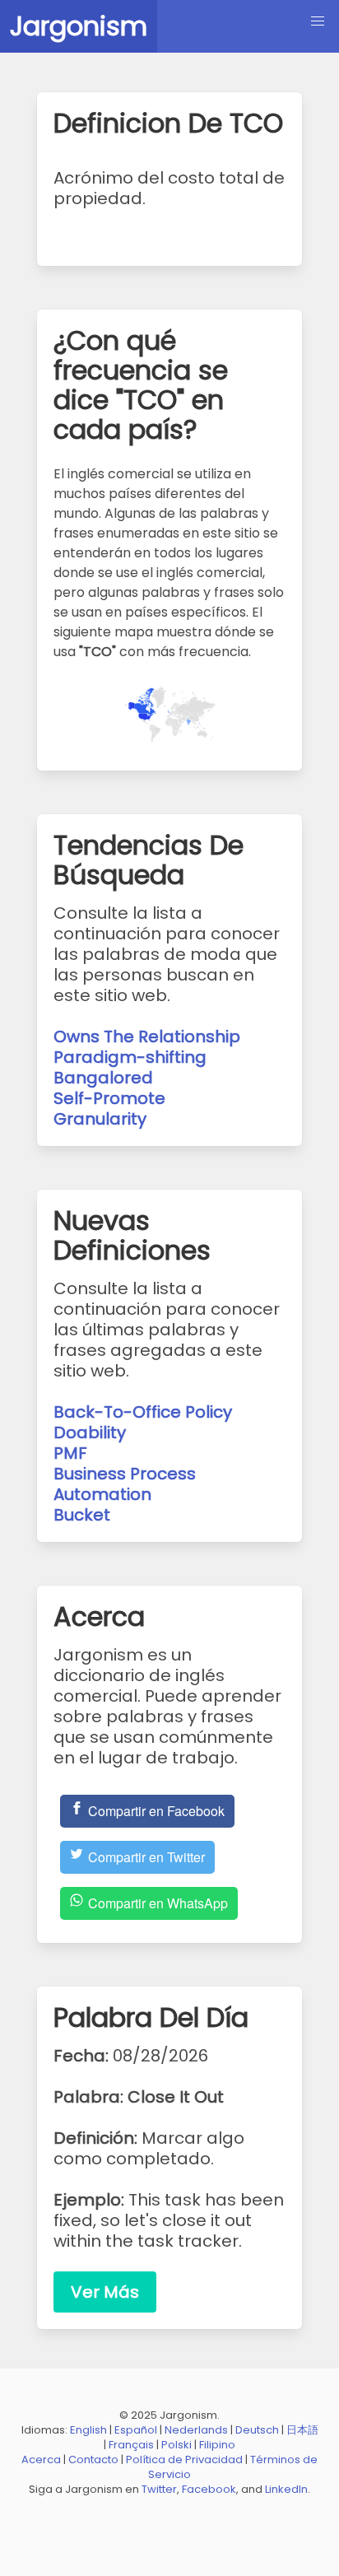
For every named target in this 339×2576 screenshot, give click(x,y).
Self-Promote (109, 1098)
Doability (90, 1432)
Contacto (93, 2460)
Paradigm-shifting (130, 1057)
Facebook (209, 2489)
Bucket (82, 1515)
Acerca (41, 2460)
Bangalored (103, 1078)
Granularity (100, 1119)
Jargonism (79, 26)
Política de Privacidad (184, 2460)
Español (136, 2430)
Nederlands (196, 2430)
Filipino (217, 2445)
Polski (176, 2445)
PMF (70, 1453)
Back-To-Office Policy (143, 1412)
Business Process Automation (125, 1484)
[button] (318, 21)
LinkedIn (286, 2489)
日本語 (302, 2430)
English (88, 2430)
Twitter (159, 2489)
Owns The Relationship (147, 1036)
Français (131, 2445)
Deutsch (257, 2430)
